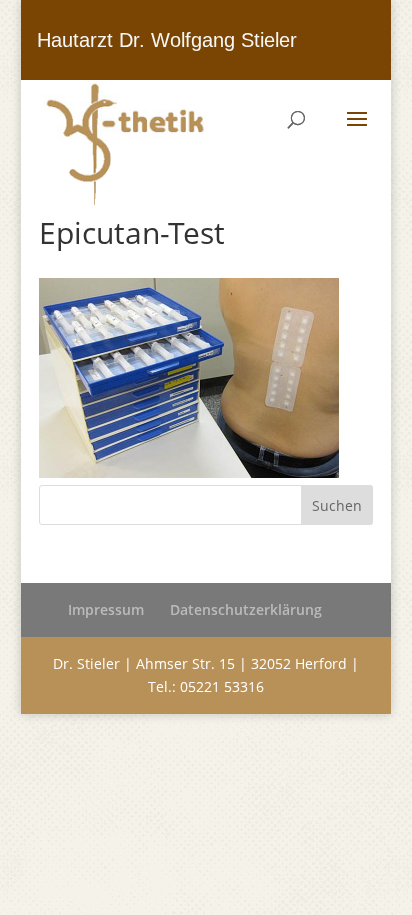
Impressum (106, 609)
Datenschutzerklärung (246, 609)
